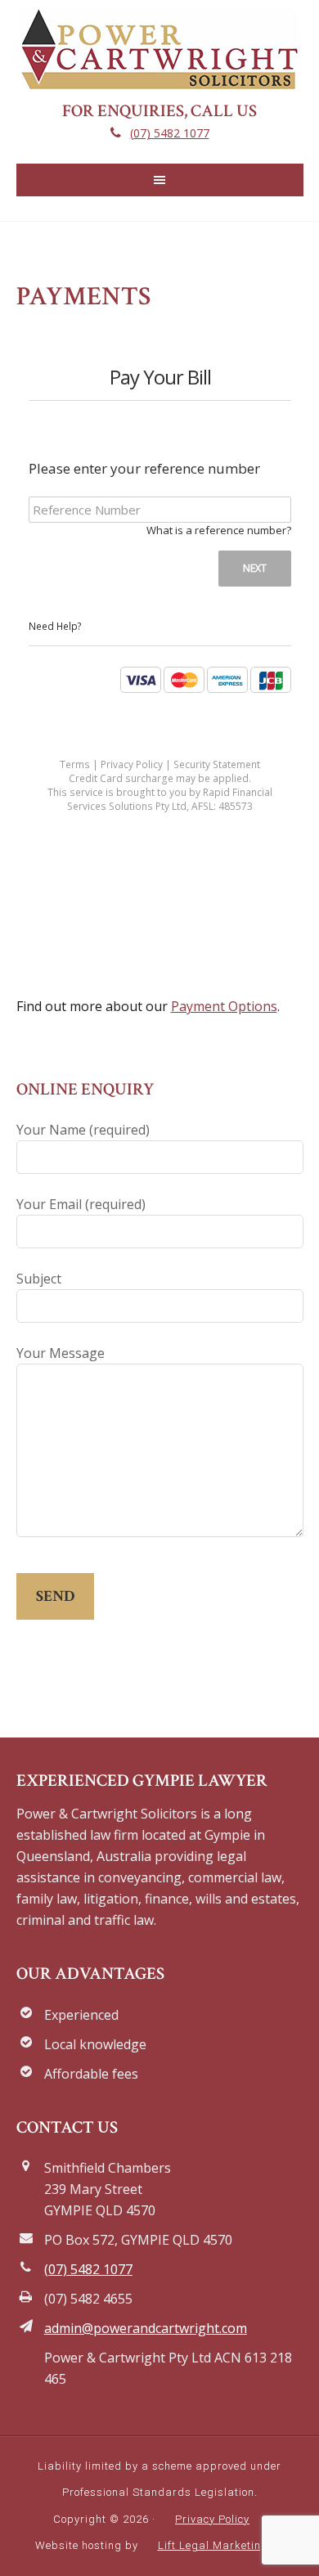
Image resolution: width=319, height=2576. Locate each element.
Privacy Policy (212, 2519)
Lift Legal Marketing (213, 2545)
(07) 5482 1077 (170, 133)
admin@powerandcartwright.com (146, 2328)
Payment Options (224, 1006)
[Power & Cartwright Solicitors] (159, 79)
